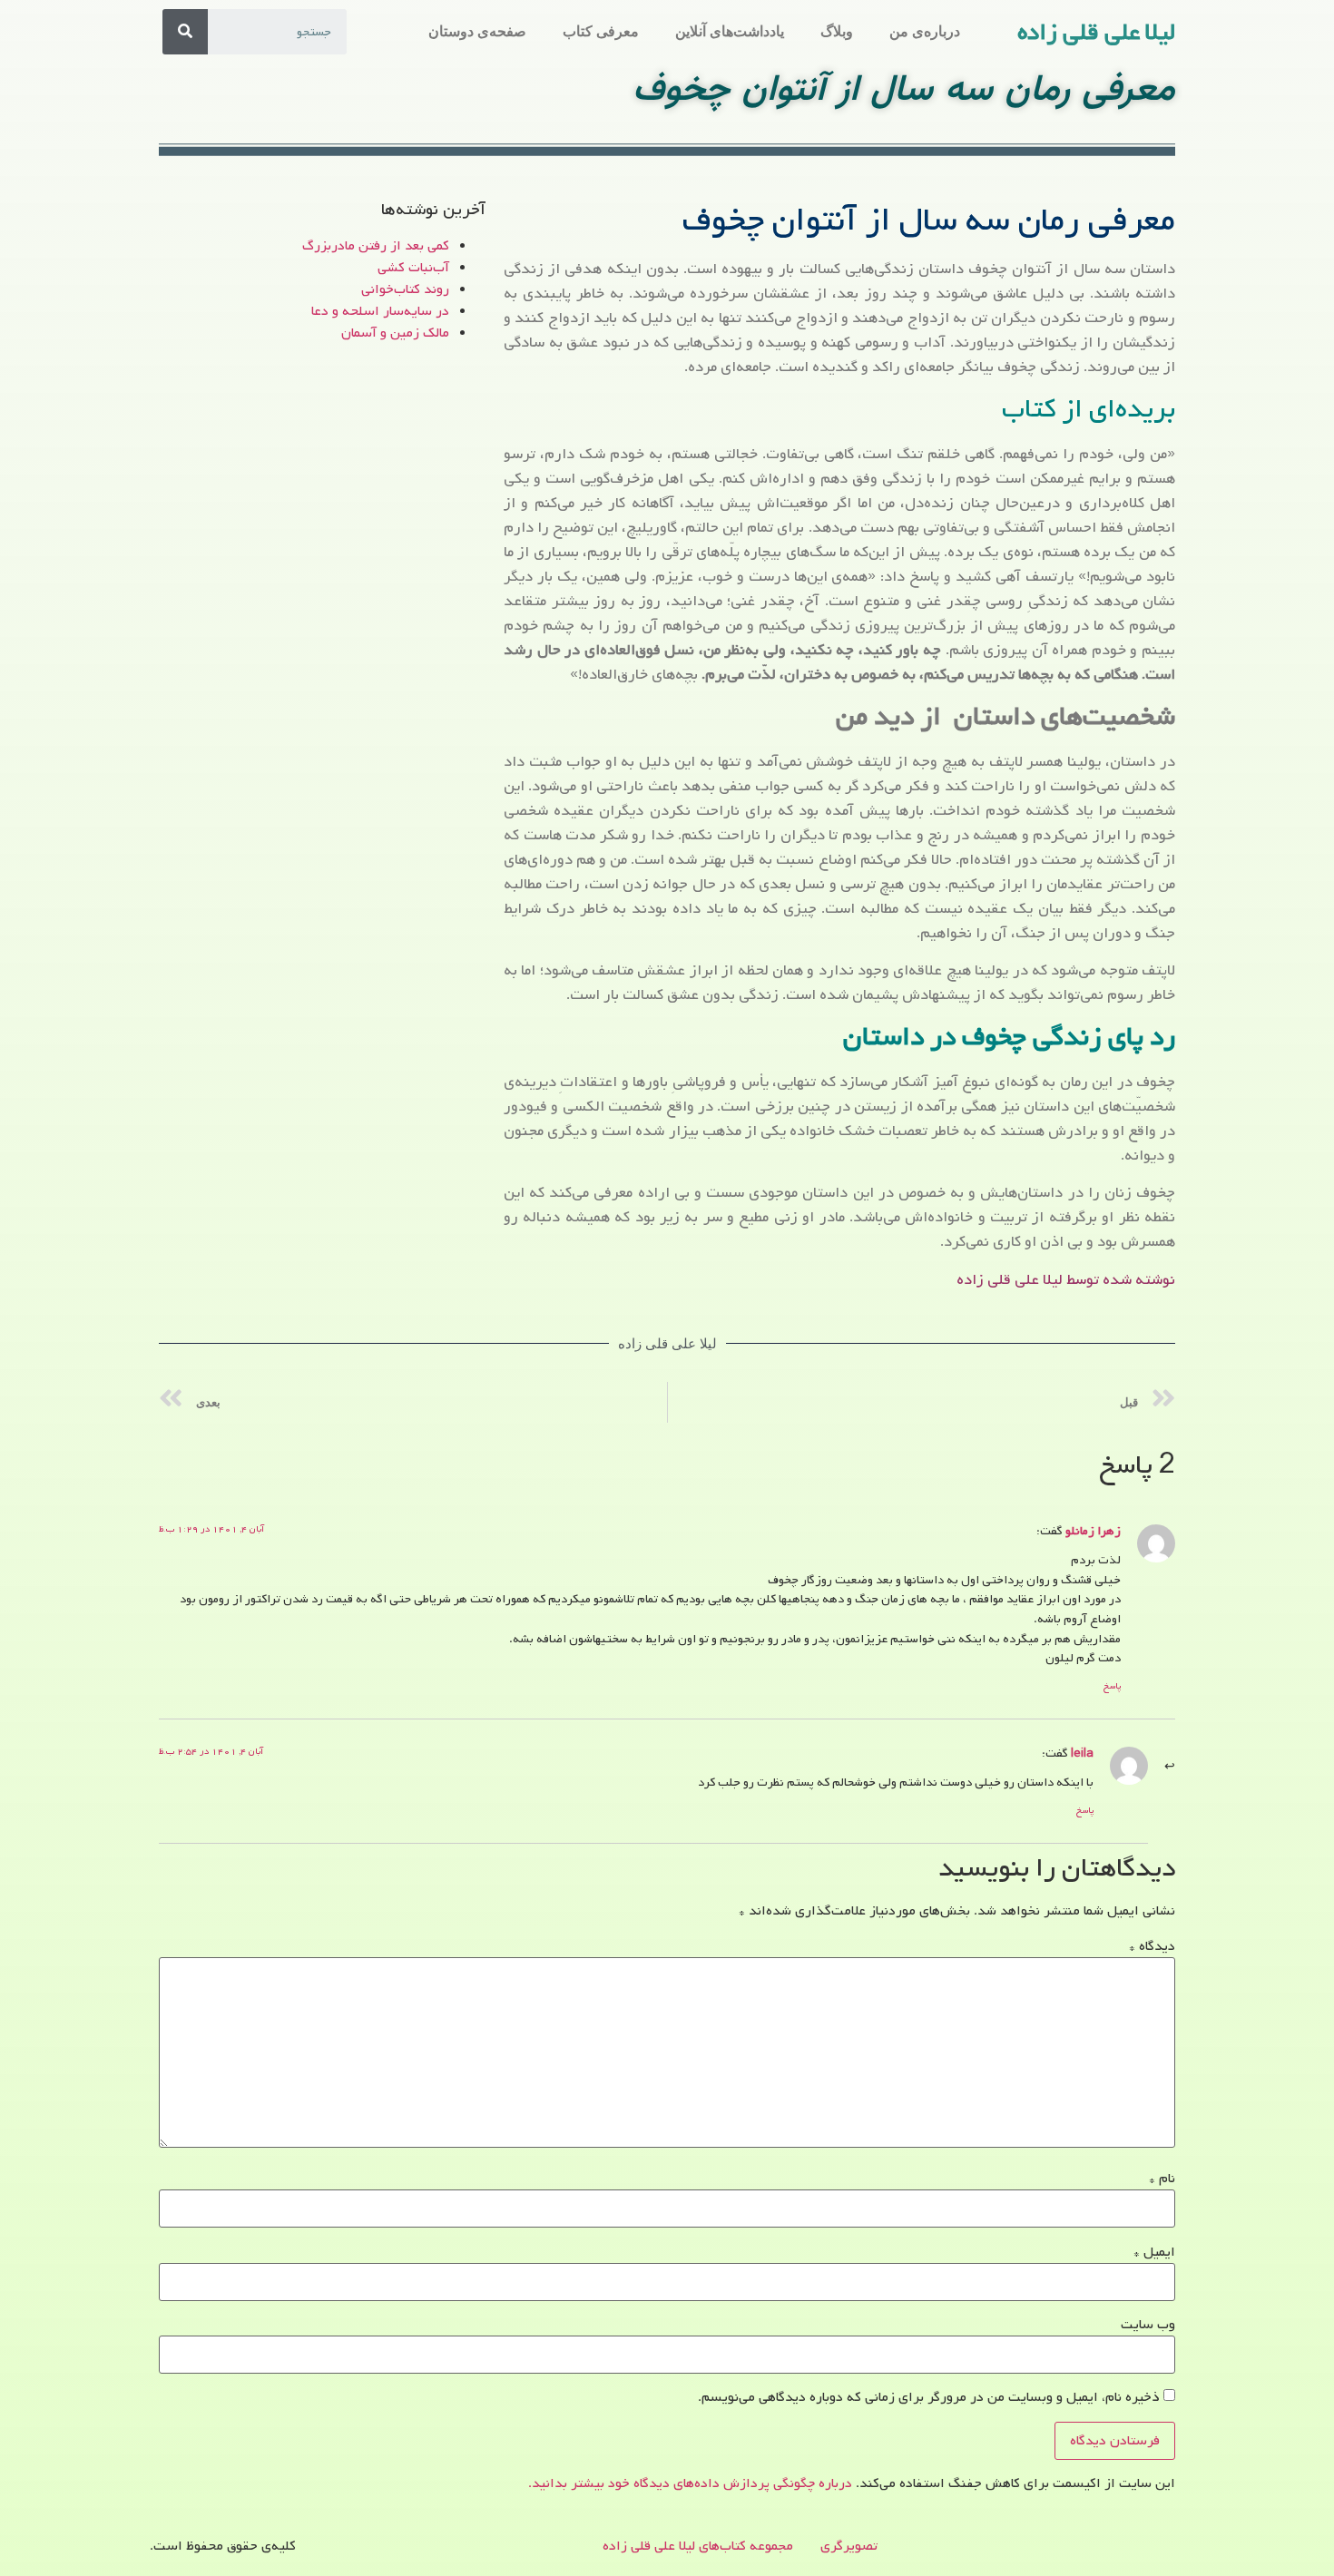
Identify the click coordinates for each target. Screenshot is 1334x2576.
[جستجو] (185, 32)
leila (1082, 1753)
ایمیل (1154, 2252)
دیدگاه (1152, 1946)
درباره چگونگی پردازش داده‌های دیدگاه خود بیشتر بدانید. (690, 2483)
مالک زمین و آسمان (395, 333)
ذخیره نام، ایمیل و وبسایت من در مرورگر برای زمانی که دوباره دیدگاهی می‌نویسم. (929, 2397)
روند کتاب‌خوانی (405, 289)
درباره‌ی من (925, 31)
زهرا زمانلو (1093, 1531)
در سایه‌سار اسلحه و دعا (380, 311)
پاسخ (1112, 1686)
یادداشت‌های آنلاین (730, 31)
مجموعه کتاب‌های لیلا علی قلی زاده (698, 2546)
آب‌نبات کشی (413, 268)
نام (1162, 2179)
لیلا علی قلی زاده (1096, 33)
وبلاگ (837, 31)
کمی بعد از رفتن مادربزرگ (376, 246)
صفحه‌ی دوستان (477, 31)
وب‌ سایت (1148, 2325)
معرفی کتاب (601, 31)
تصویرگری (849, 2546)
